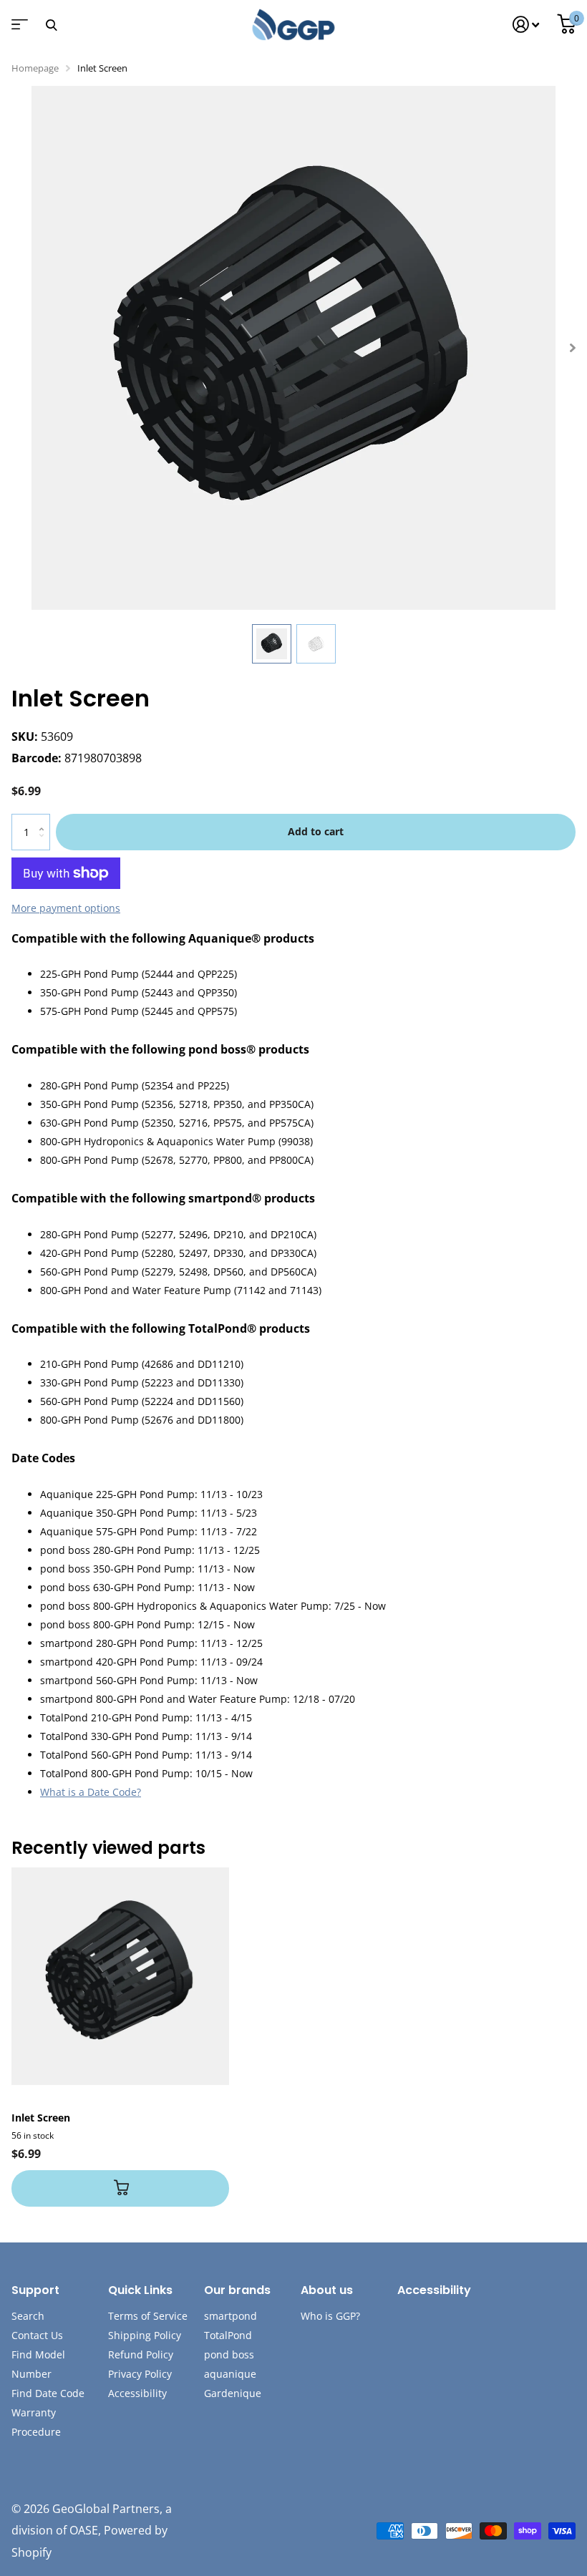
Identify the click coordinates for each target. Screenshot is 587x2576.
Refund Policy (141, 2354)
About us (327, 2290)
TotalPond (228, 2335)
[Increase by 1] (45, 819)
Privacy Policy (140, 2374)
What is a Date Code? (91, 1792)
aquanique (230, 2374)
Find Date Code (48, 2393)
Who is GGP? (330, 2316)
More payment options (66, 908)
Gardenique (233, 2393)
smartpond (231, 2316)
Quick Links (140, 2290)
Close (51, 25)
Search (28, 2316)
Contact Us (37, 2335)
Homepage (35, 68)
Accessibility (137, 2393)
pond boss (229, 2354)
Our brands (237, 2290)
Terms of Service (148, 2316)
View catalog (18, 29)
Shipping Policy (145, 2335)
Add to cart (316, 831)
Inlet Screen (41, 2118)
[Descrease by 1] (45, 844)
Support (35, 2290)
